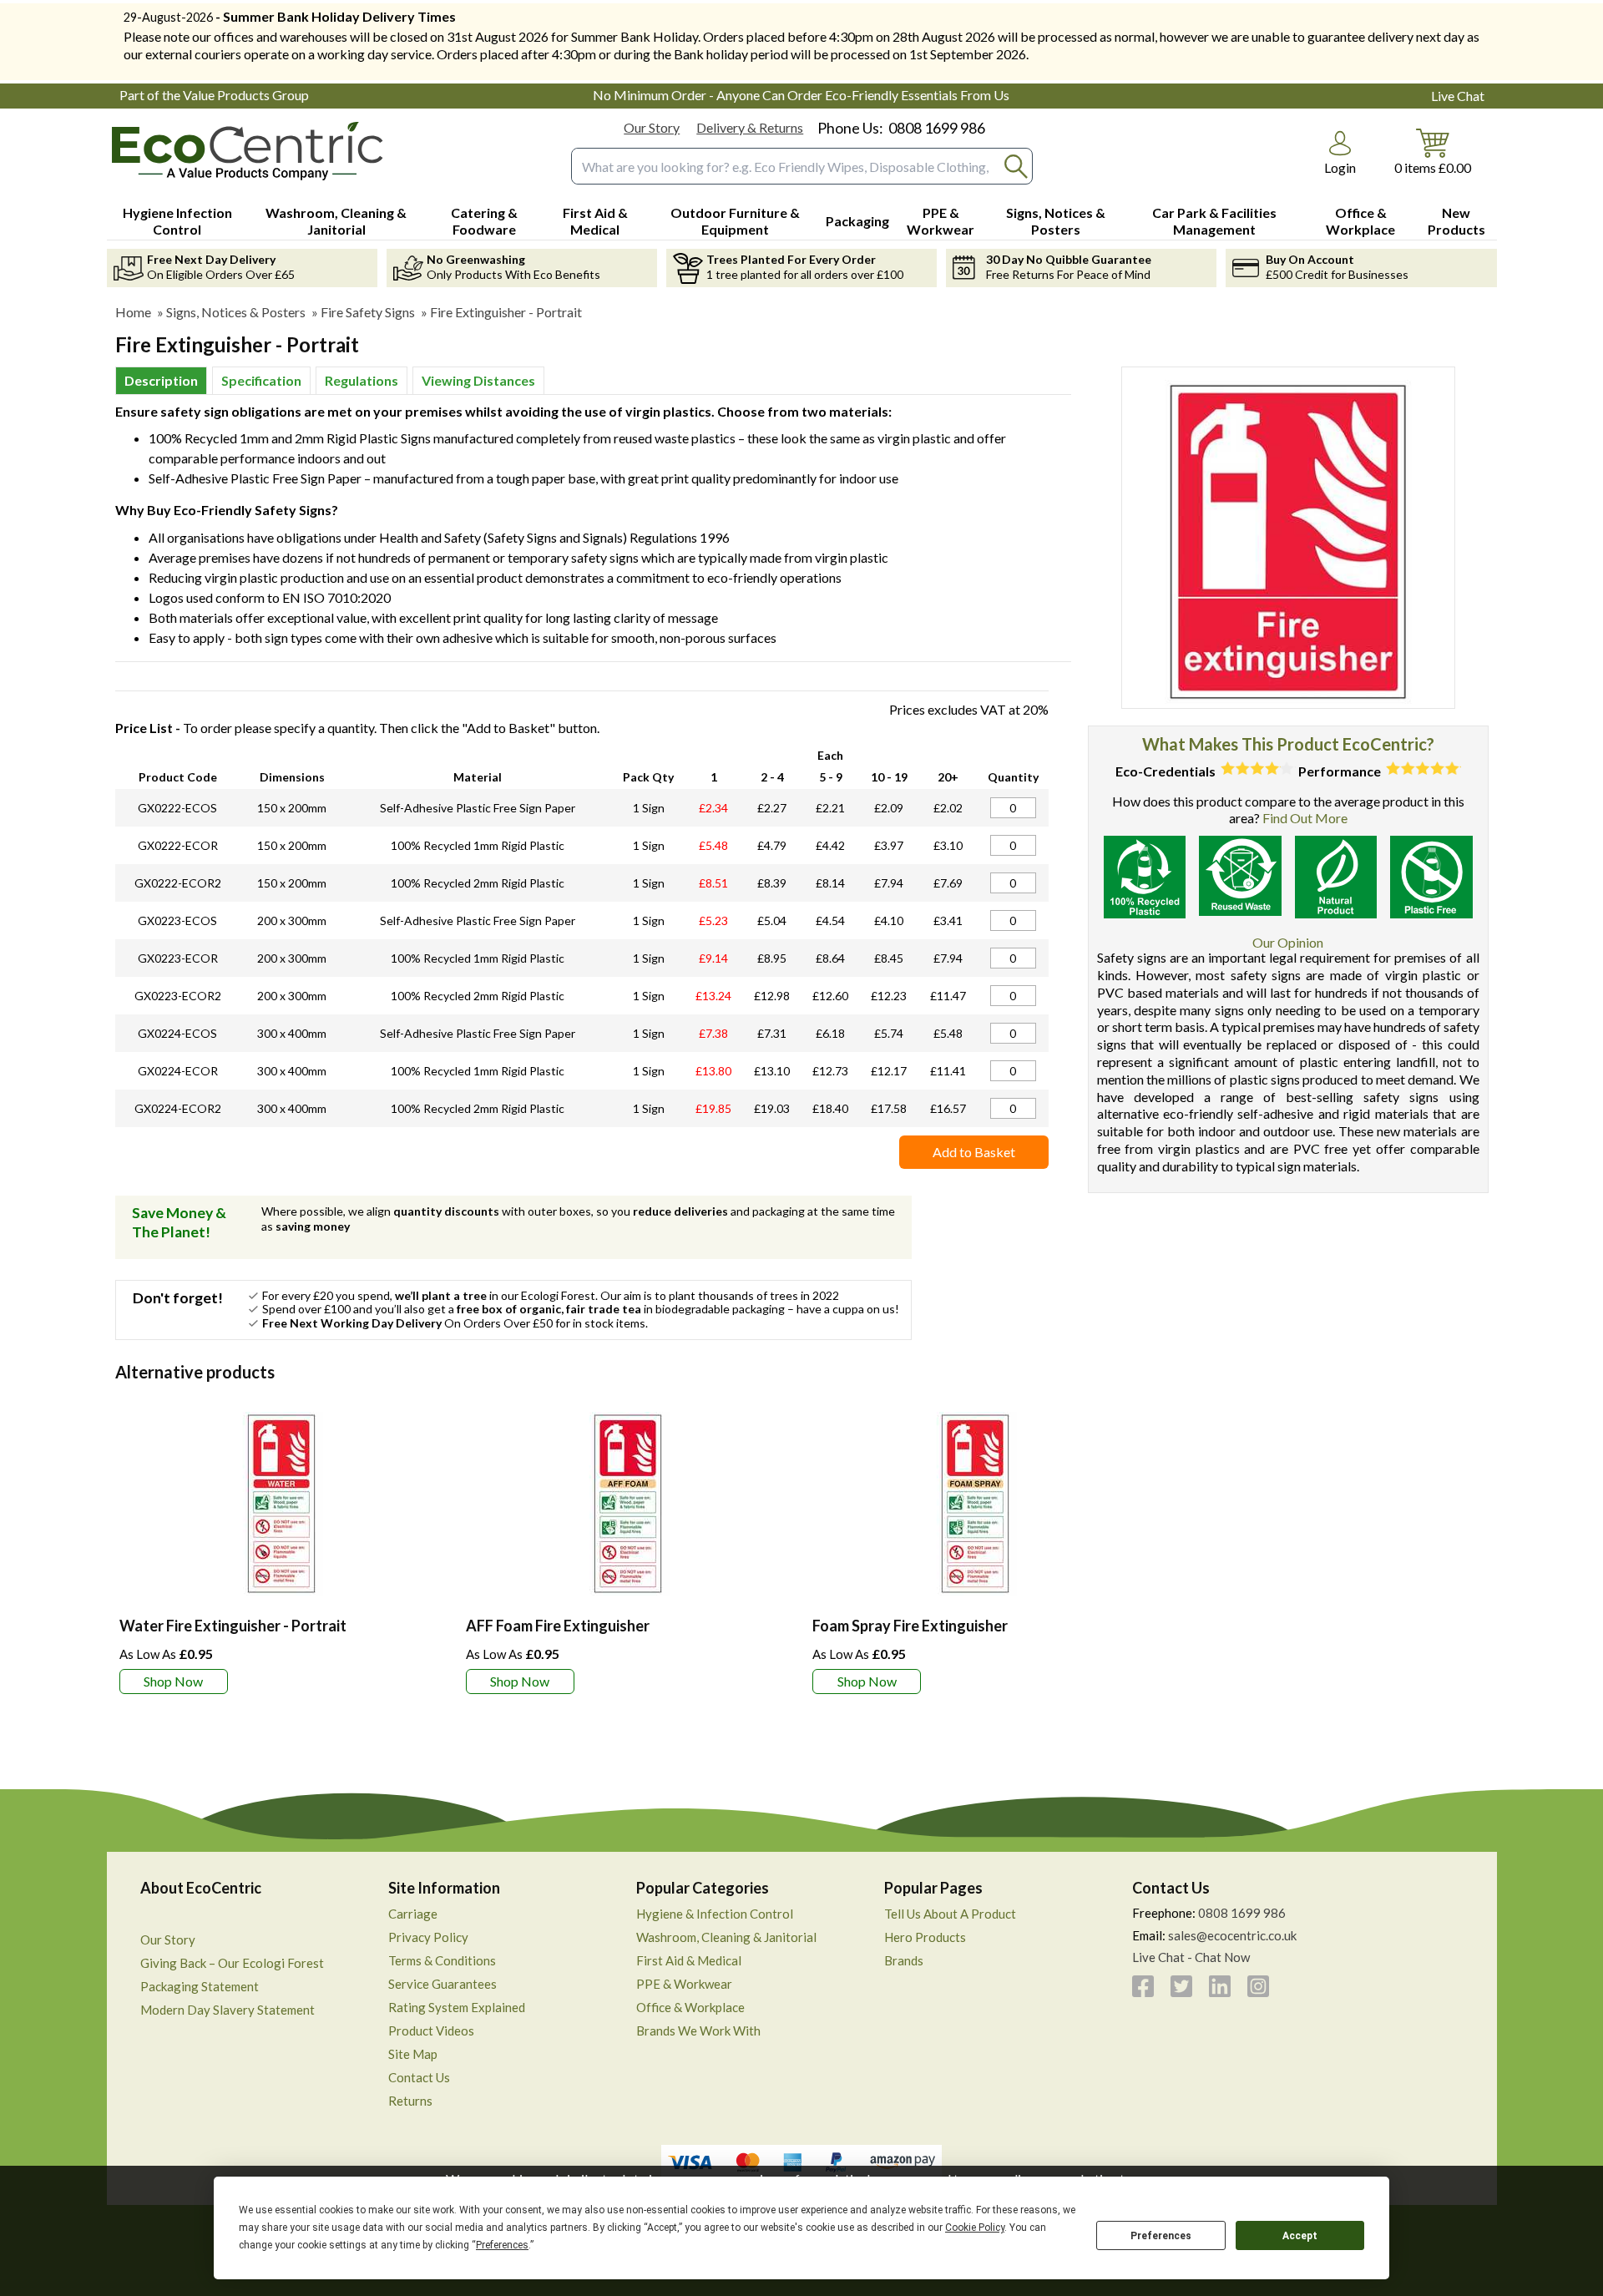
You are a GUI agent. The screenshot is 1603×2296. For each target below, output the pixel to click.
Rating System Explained (457, 2007)
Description (161, 380)
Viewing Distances (478, 380)
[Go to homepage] (250, 152)
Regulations (362, 380)
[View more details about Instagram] (1258, 1986)
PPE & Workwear (684, 1984)
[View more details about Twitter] (1181, 1986)
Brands (904, 1960)
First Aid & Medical (689, 1960)
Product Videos (431, 2030)
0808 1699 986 (937, 128)
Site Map (413, 2054)
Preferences (1161, 2236)
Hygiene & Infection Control (715, 1914)
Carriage (413, 1914)
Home (133, 312)
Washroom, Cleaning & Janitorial (726, 1937)
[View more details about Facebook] (1143, 1986)
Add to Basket (974, 1152)
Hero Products (925, 1937)
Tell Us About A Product (950, 1914)
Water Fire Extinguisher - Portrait (233, 1626)
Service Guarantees (442, 1984)
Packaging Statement (200, 1986)
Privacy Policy (428, 1937)
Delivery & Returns (750, 127)
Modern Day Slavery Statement (228, 2010)
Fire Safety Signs (368, 312)
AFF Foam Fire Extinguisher (558, 1626)
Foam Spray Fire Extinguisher (910, 1626)
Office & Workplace (690, 2007)
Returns (410, 2101)
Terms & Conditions (442, 1960)
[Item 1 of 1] (1288, 538)
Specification (261, 380)
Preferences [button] (502, 2245)
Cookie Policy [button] (975, 2228)
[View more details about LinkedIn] (1220, 1986)
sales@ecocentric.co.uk (1232, 1935)
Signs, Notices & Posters (236, 312)
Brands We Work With (698, 2030)
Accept (1300, 2236)
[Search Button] (1016, 167)
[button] (1340, 153)
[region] (282, 1504)
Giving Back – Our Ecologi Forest (232, 1963)
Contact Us (419, 2077)
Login (1340, 167)
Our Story (652, 127)
